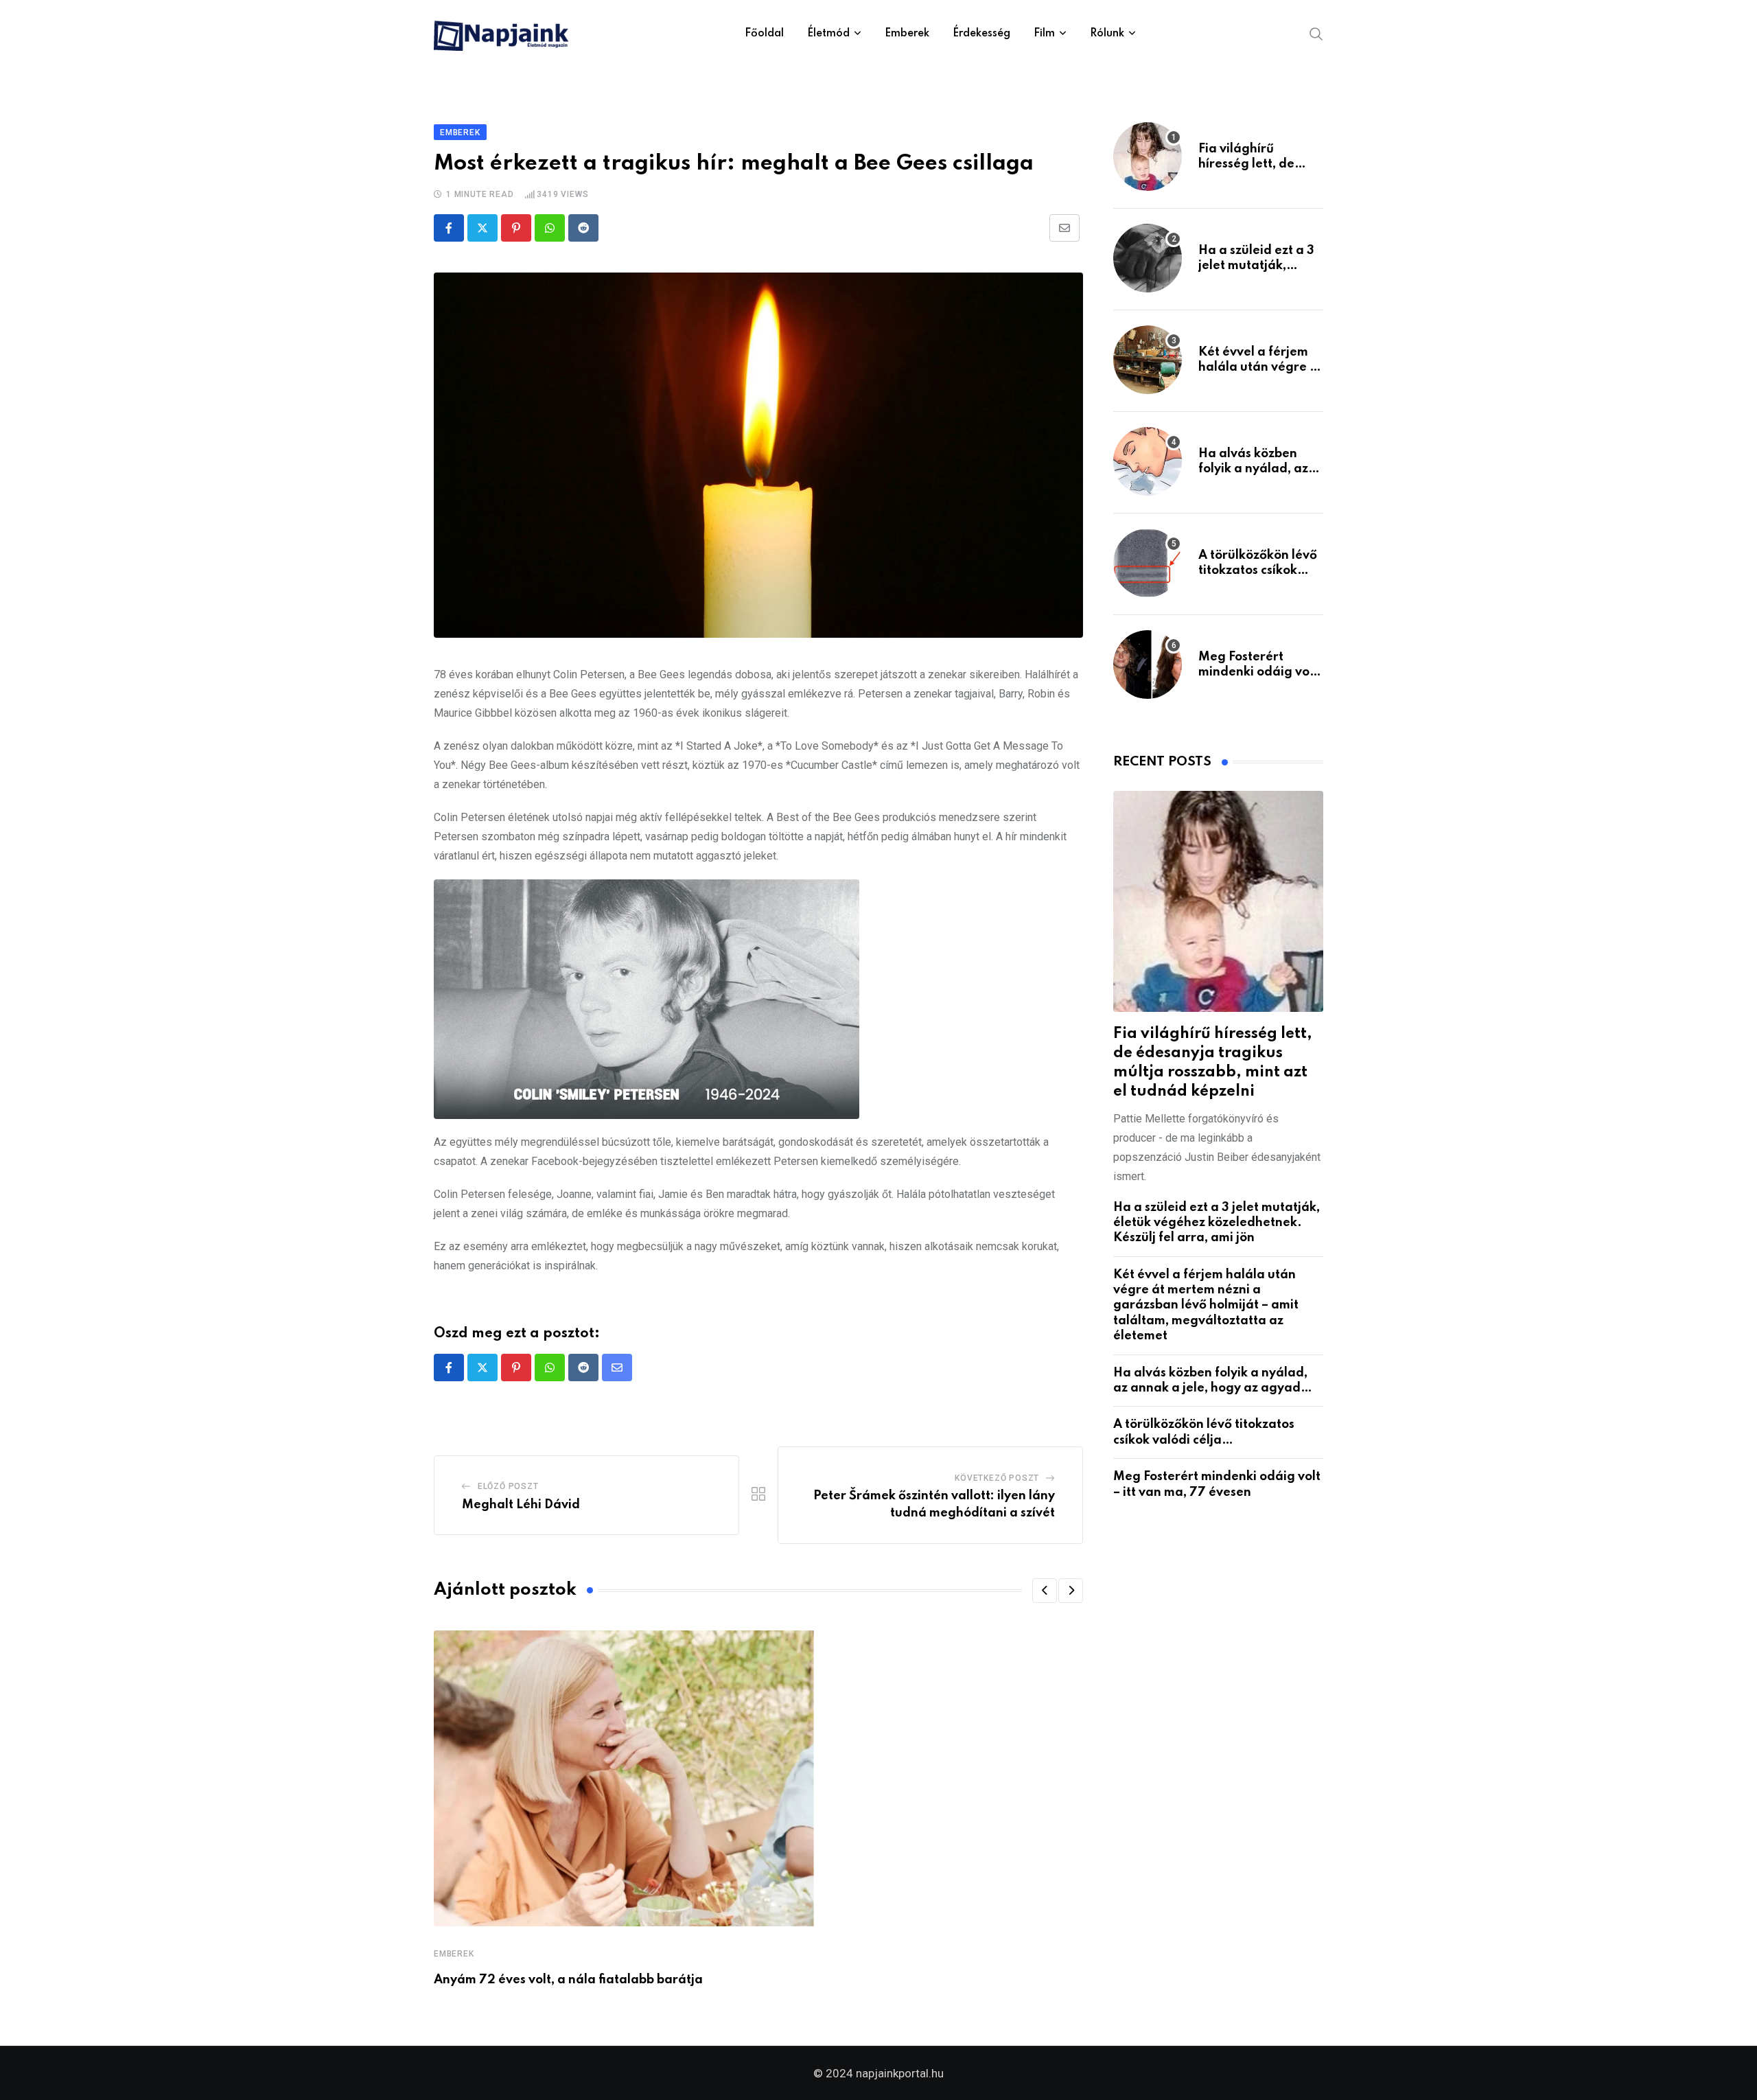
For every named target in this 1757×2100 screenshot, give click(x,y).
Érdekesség (981, 34)
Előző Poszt (508, 1486)
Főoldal (764, 34)
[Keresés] (1316, 33)
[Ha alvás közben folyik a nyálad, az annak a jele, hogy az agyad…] (1148, 461)
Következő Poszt (997, 1478)
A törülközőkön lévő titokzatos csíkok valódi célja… (1258, 571)
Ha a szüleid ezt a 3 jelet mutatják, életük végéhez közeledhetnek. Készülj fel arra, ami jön (1217, 1223)
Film (1044, 34)
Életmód (828, 34)
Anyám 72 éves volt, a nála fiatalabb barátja (568, 1980)
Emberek (907, 34)
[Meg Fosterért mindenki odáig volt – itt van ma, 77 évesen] (1148, 665)
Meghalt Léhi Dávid (521, 1505)
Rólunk (1107, 34)
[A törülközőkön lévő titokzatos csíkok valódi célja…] (1148, 563)
